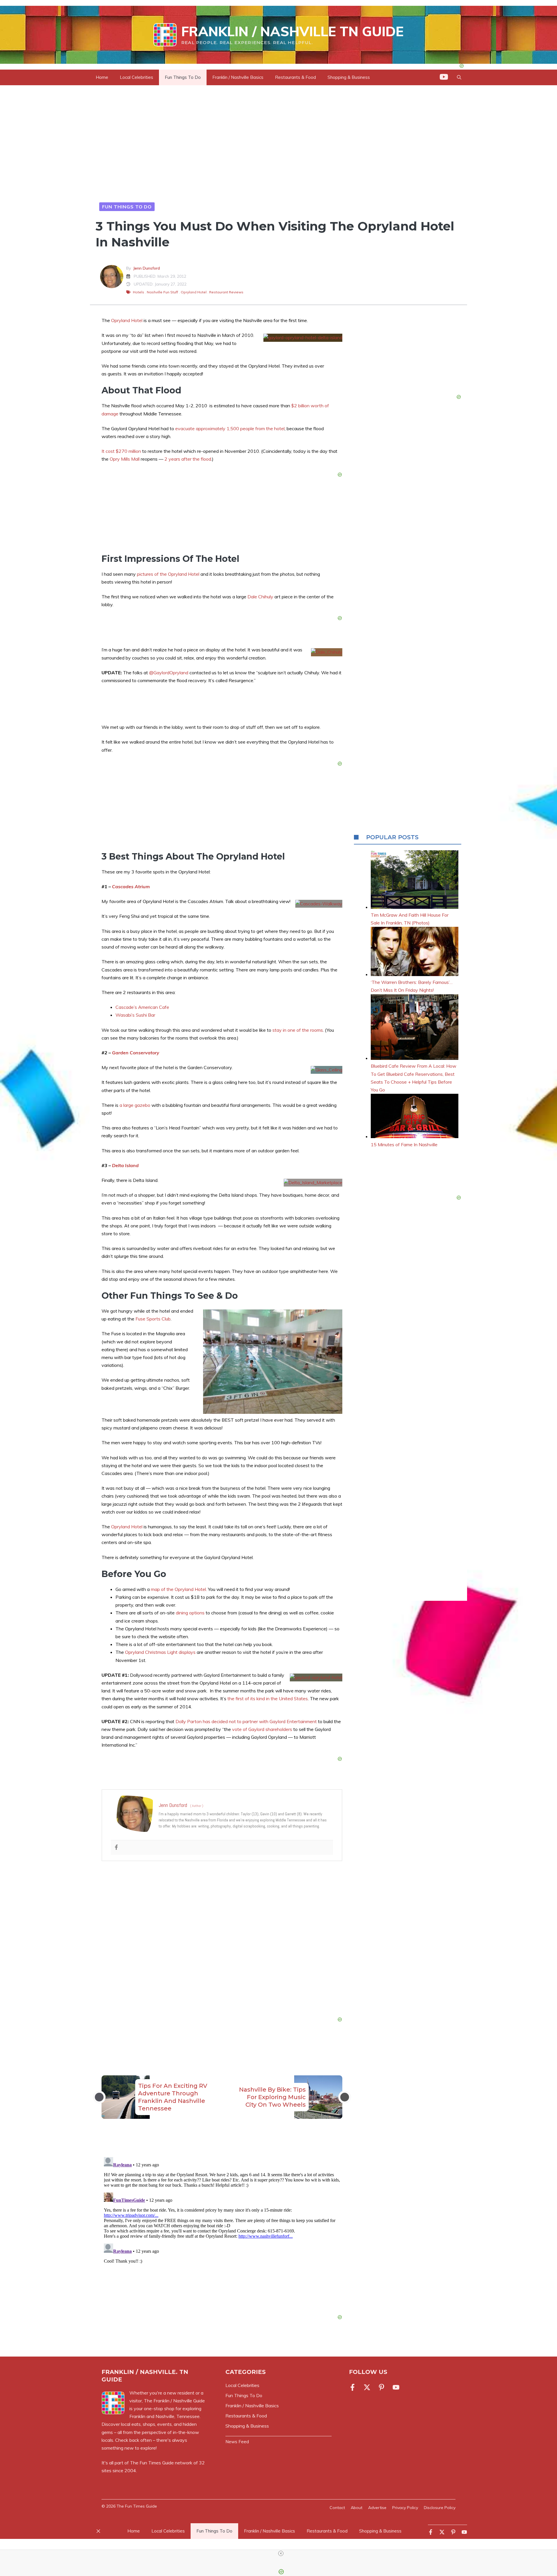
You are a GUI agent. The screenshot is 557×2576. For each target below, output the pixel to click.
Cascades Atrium (131, 886)
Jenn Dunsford (147, 268)
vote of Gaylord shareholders (262, 1729)
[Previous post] (99, 2097)
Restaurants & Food (295, 77)
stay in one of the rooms (298, 1030)
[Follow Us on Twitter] (367, 2387)
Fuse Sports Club (153, 1319)
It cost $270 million (121, 451)
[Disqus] (222, 2227)
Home (102, 77)
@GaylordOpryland (169, 673)
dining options (190, 1613)
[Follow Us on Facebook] (354, 2387)
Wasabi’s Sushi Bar (135, 1015)
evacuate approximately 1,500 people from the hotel (230, 428)
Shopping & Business (349, 77)
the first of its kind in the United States (268, 1698)
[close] (281, 2553)
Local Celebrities (136, 77)
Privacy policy (405, 2508)
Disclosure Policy (440, 2508)
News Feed (237, 2442)
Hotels (139, 292)
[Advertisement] (222, 1940)
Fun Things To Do (183, 77)
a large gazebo (135, 1105)
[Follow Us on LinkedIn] (381, 2387)
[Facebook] (116, 1847)
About (357, 2508)
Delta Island (125, 1165)
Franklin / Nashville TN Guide (292, 31)
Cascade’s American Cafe (142, 1007)
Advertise (377, 2508)
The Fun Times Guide (152, 2463)
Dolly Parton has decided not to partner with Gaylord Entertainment (246, 1721)
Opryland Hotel (194, 292)
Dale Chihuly (260, 597)
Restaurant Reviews (226, 292)
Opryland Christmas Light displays (160, 1652)
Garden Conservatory (136, 1053)
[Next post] (345, 2097)
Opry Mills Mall (125, 459)
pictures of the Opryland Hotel (168, 574)
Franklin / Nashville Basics (238, 77)
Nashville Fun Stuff (162, 292)
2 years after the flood (188, 459)
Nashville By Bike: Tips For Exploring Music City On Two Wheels (272, 2097)
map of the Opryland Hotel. (179, 1589)
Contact (337, 2508)
